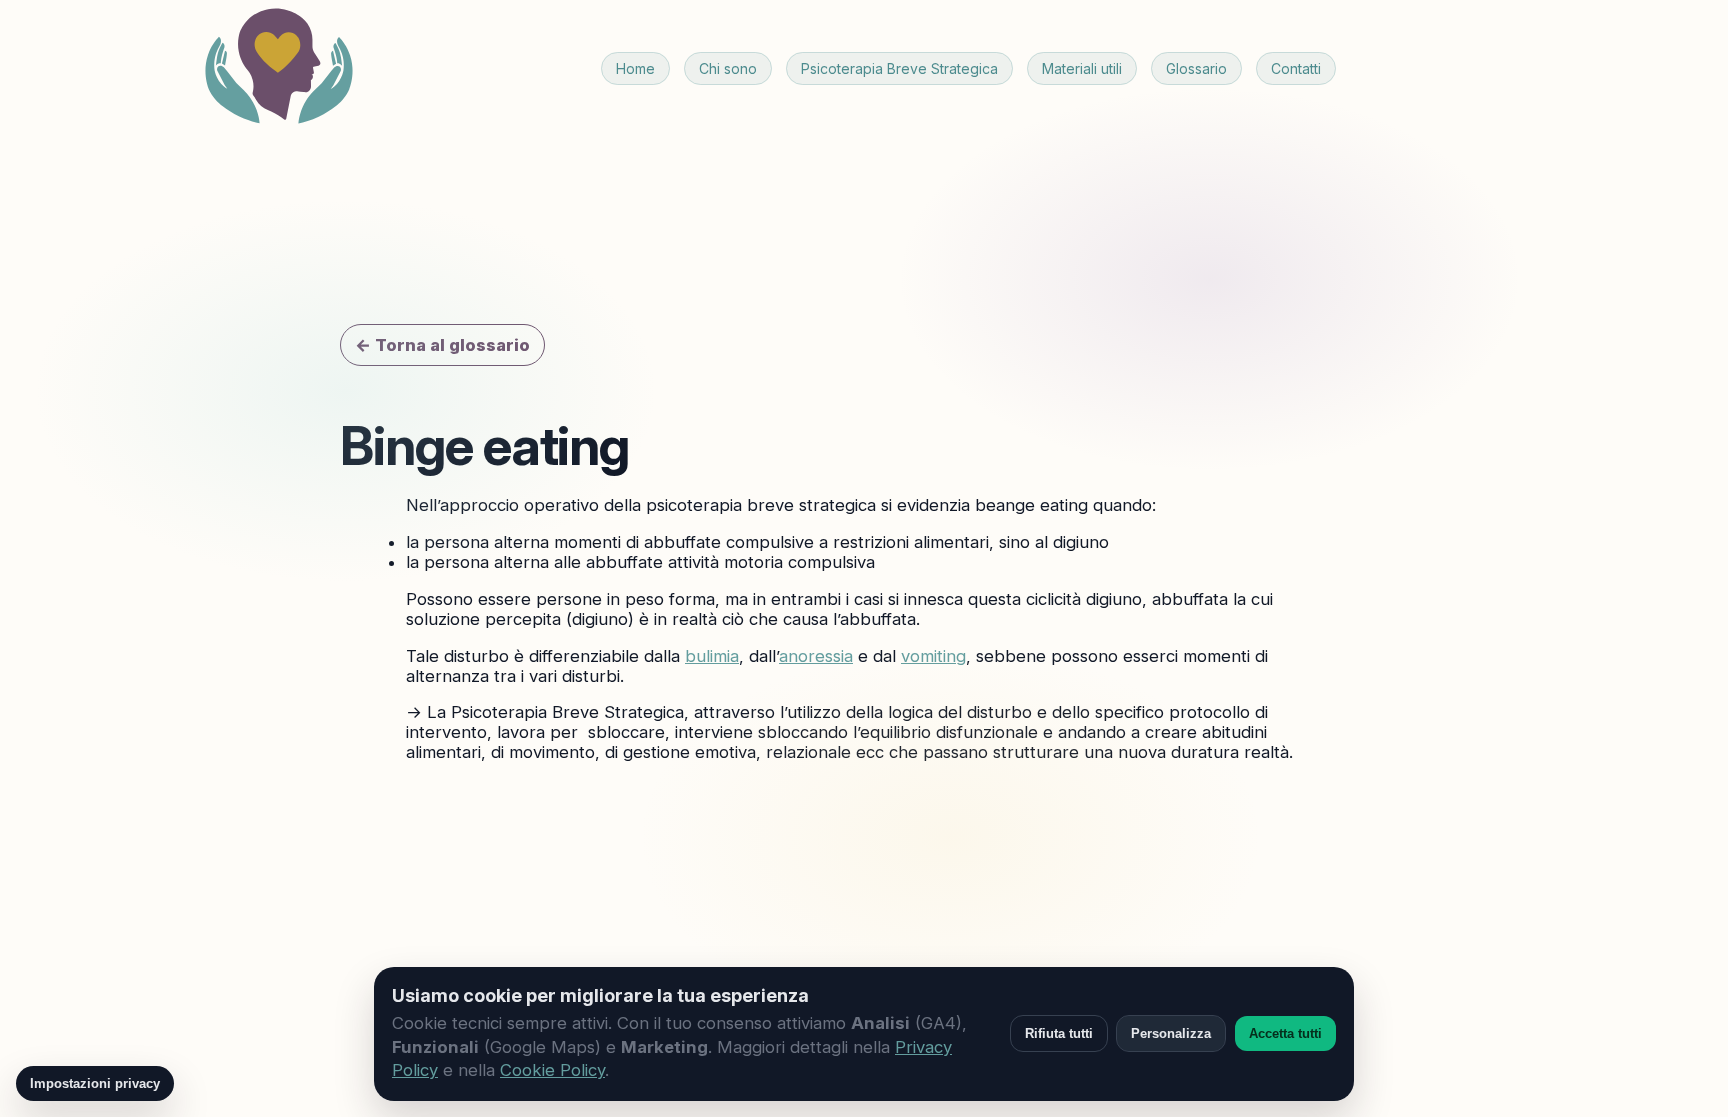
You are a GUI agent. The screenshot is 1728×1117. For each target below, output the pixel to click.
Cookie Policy (552, 1070)
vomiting (933, 656)
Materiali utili (1082, 68)
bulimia (712, 656)
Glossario (1196, 68)
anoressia (816, 656)
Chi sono (728, 68)
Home (635, 68)
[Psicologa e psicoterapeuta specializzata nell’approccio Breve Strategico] (279, 68)
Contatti (1296, 68)
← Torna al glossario (442, 345)
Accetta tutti (1285, 1033)
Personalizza (1171, 1033)
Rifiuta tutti (1059, 1033)
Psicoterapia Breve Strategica (899, 68)
